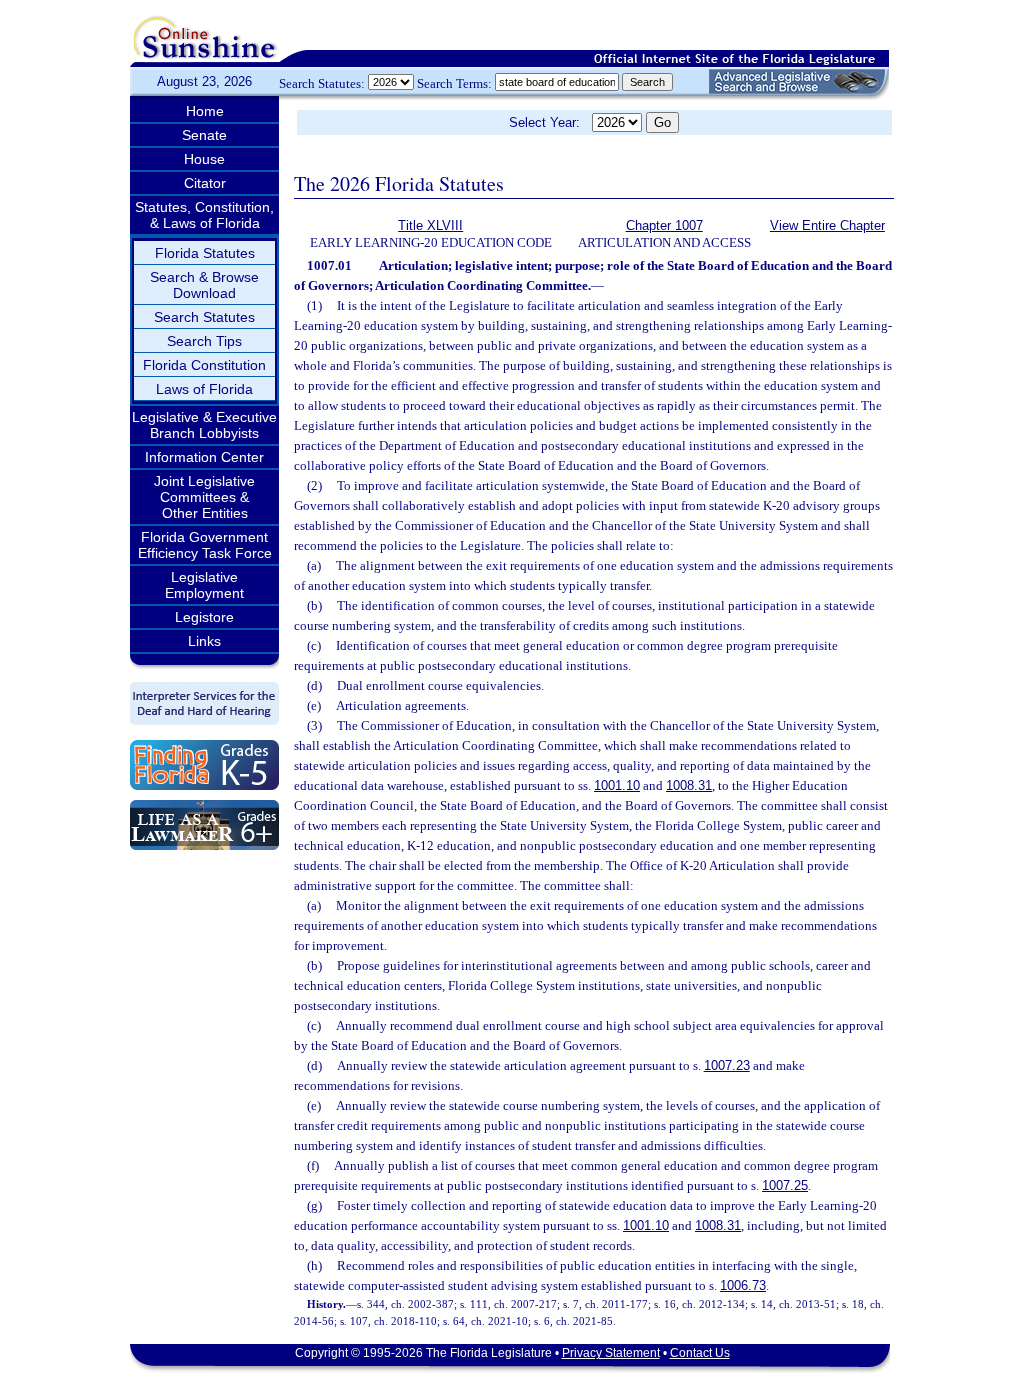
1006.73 (743, 1285)
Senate (204, 135)
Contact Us (700, 1353)
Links (204, 641)
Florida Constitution (204, 365)
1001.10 (617, 785)
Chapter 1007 (664, 225)
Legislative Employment (204, 585)
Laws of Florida (204, 389)
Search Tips (204, 341)
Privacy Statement (611, 1353)
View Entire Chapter (827, 225)
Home (205, 111)
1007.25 (785, 1185)
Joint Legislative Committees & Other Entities (204, 497)
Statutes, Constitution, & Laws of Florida (204, 215)
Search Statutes (204, 317)
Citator (205, 183)
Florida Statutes (205, 253)
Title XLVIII (430, 225)
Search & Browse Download (204, 285)
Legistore (204, 617)
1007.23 (727, 1065)
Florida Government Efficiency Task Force (205, 545)
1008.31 (689, 785)
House (204, 159)
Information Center (204, 457)
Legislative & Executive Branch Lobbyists (204, 425)
